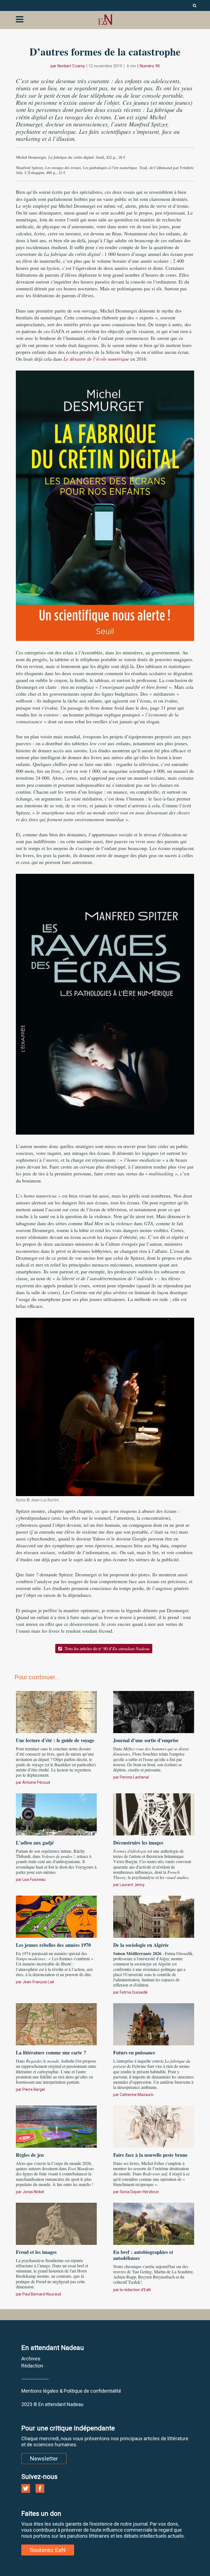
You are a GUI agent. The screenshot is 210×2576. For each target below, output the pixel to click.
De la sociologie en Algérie (141, 1945)
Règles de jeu (30, 2155)
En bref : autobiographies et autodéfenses (143, 2255)
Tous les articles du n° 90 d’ (106, 1648)
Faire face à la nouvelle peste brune (150, 2155)
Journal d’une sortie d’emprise (146, 1740)
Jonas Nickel (33, 2192)
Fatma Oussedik (134, 1992)
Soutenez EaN (48, 2550)
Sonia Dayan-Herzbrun (139, 2192)
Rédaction (32, 2366)
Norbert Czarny (71, 66)
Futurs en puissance (134, 2052)
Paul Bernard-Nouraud (42, 2294)
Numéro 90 (150, 66)
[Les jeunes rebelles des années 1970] (56, 1916)
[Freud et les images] (56, 2223)
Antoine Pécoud (36, 1782)
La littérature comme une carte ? (51, 2052)
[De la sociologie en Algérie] (154, 1916)
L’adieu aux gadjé (36, 1843)
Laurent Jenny (132, 1885)
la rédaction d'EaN (135, 2290)
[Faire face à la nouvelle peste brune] (154, 2126)
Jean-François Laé (38, 1982)
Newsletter (44, 2459)
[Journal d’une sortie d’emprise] (154, 1711)
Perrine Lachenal (134, 1777)
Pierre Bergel (34, 2089)
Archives (31, 2359)
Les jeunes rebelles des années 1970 (53, 1945)
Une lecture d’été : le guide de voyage (55, 1740)
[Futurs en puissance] (154, 2023)
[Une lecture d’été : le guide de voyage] (56, 1711)
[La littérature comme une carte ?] (56, 2023)
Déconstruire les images (138, 1843)
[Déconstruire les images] (154, 1814)
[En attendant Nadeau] (105, 20)
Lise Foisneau (34, 1880)
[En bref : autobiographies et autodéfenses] (154, 2223)
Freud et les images (36, 2252)
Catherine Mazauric (137, 2095)
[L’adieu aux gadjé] (56, 1814)
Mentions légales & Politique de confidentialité (71, 2391)
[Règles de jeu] (56, 2126)
